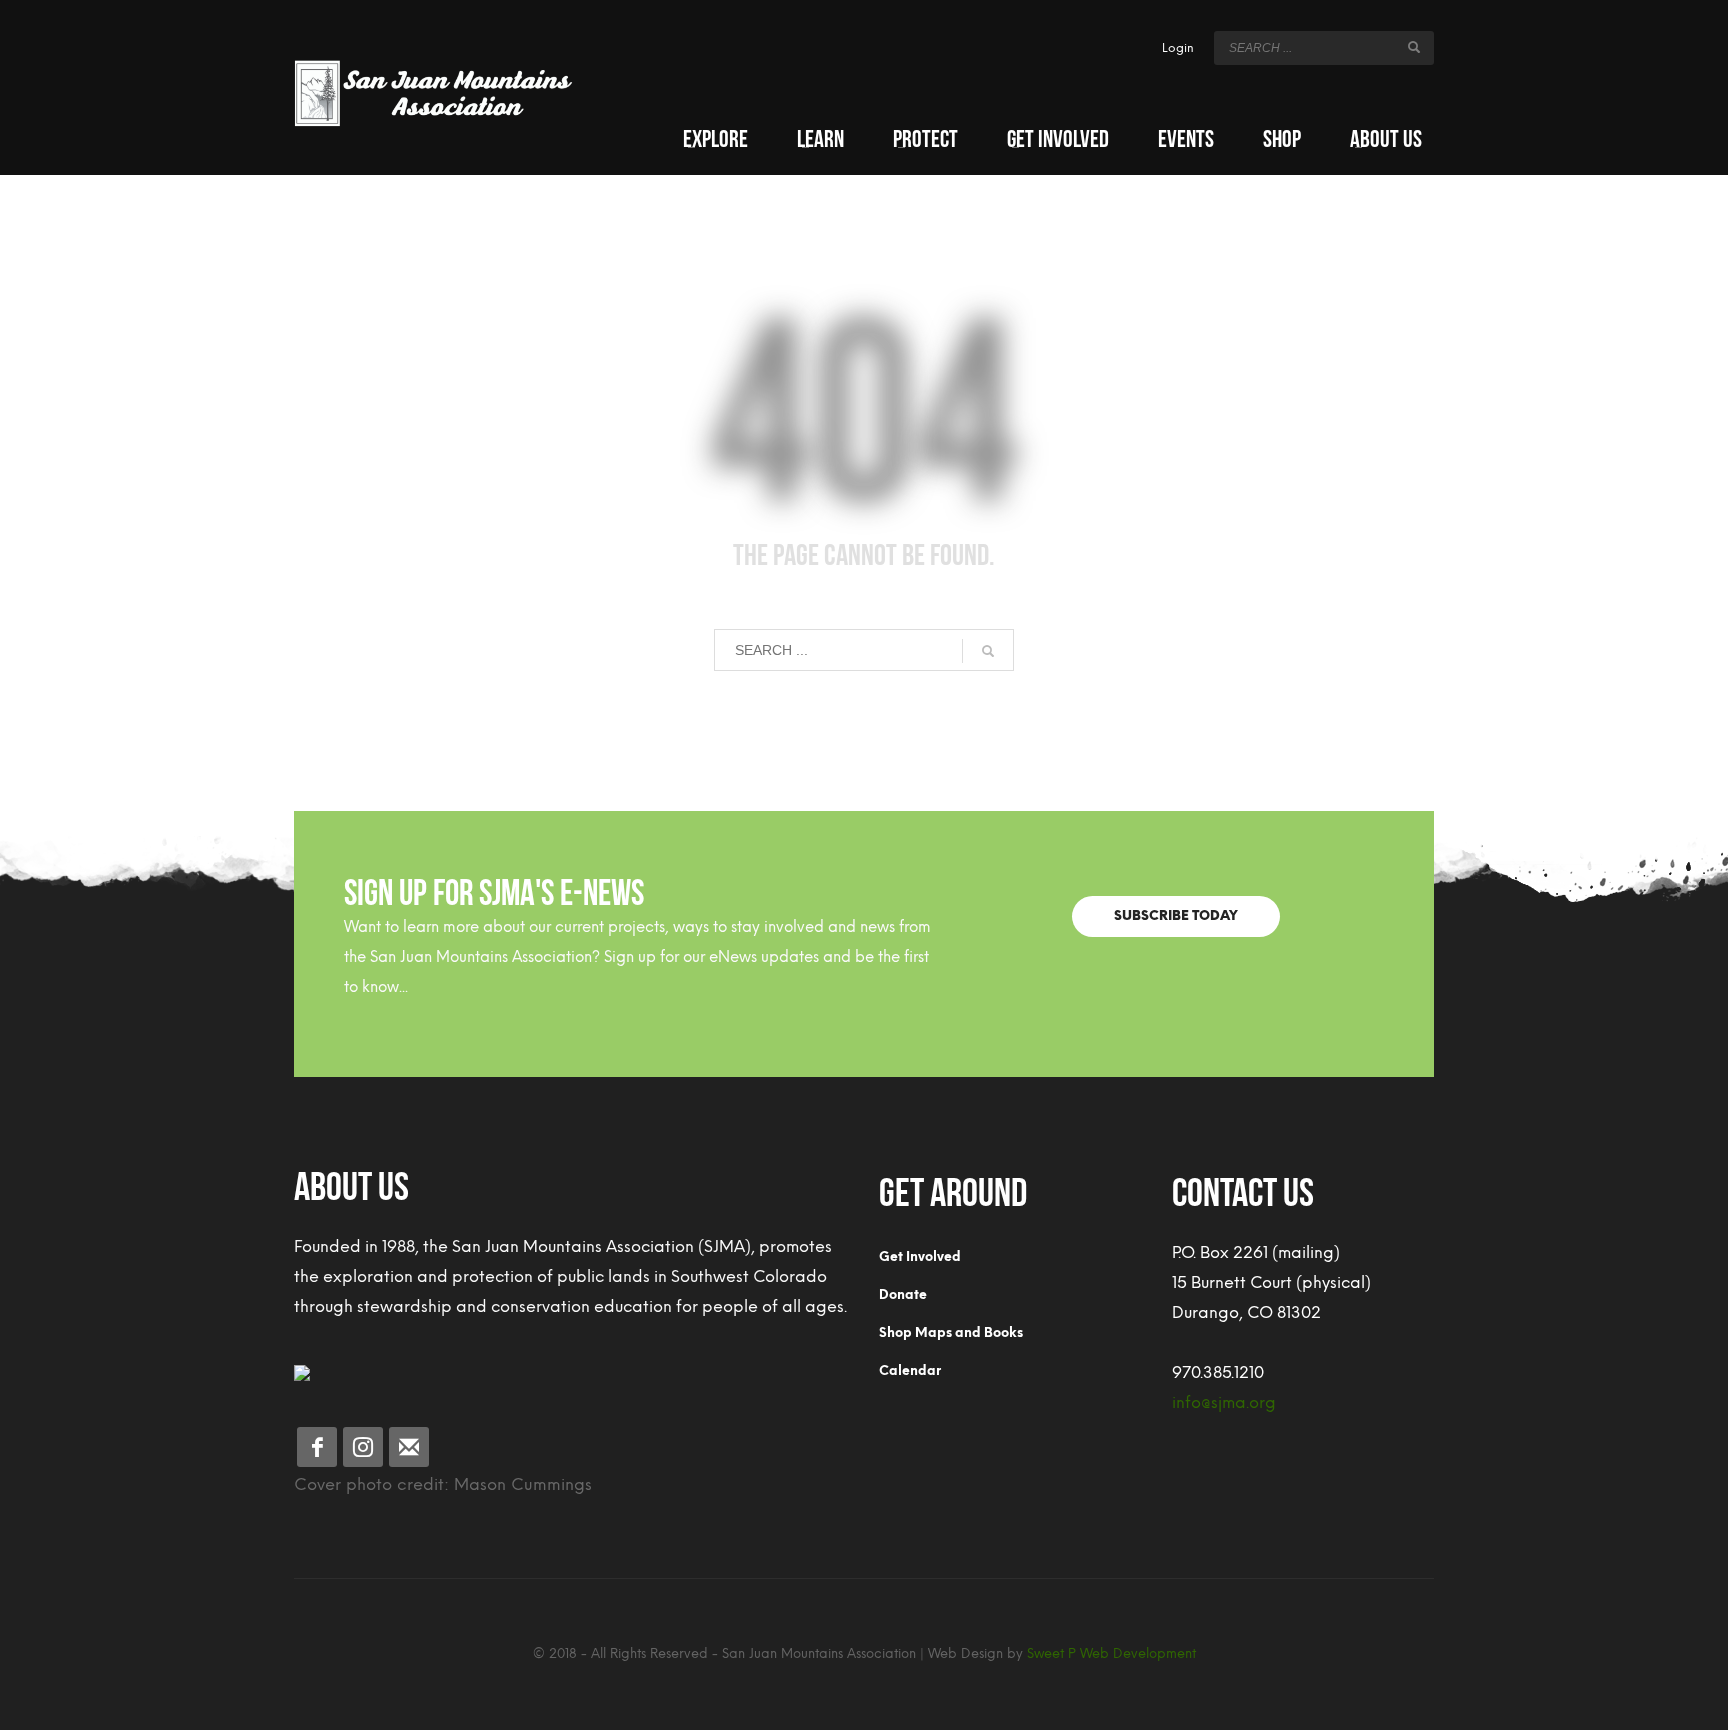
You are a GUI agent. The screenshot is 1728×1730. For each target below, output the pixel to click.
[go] (1414, 47)
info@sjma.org (1224, 1402)
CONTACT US (1243, 1188)
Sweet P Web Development (1111, 1653)
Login (1178, 48)
